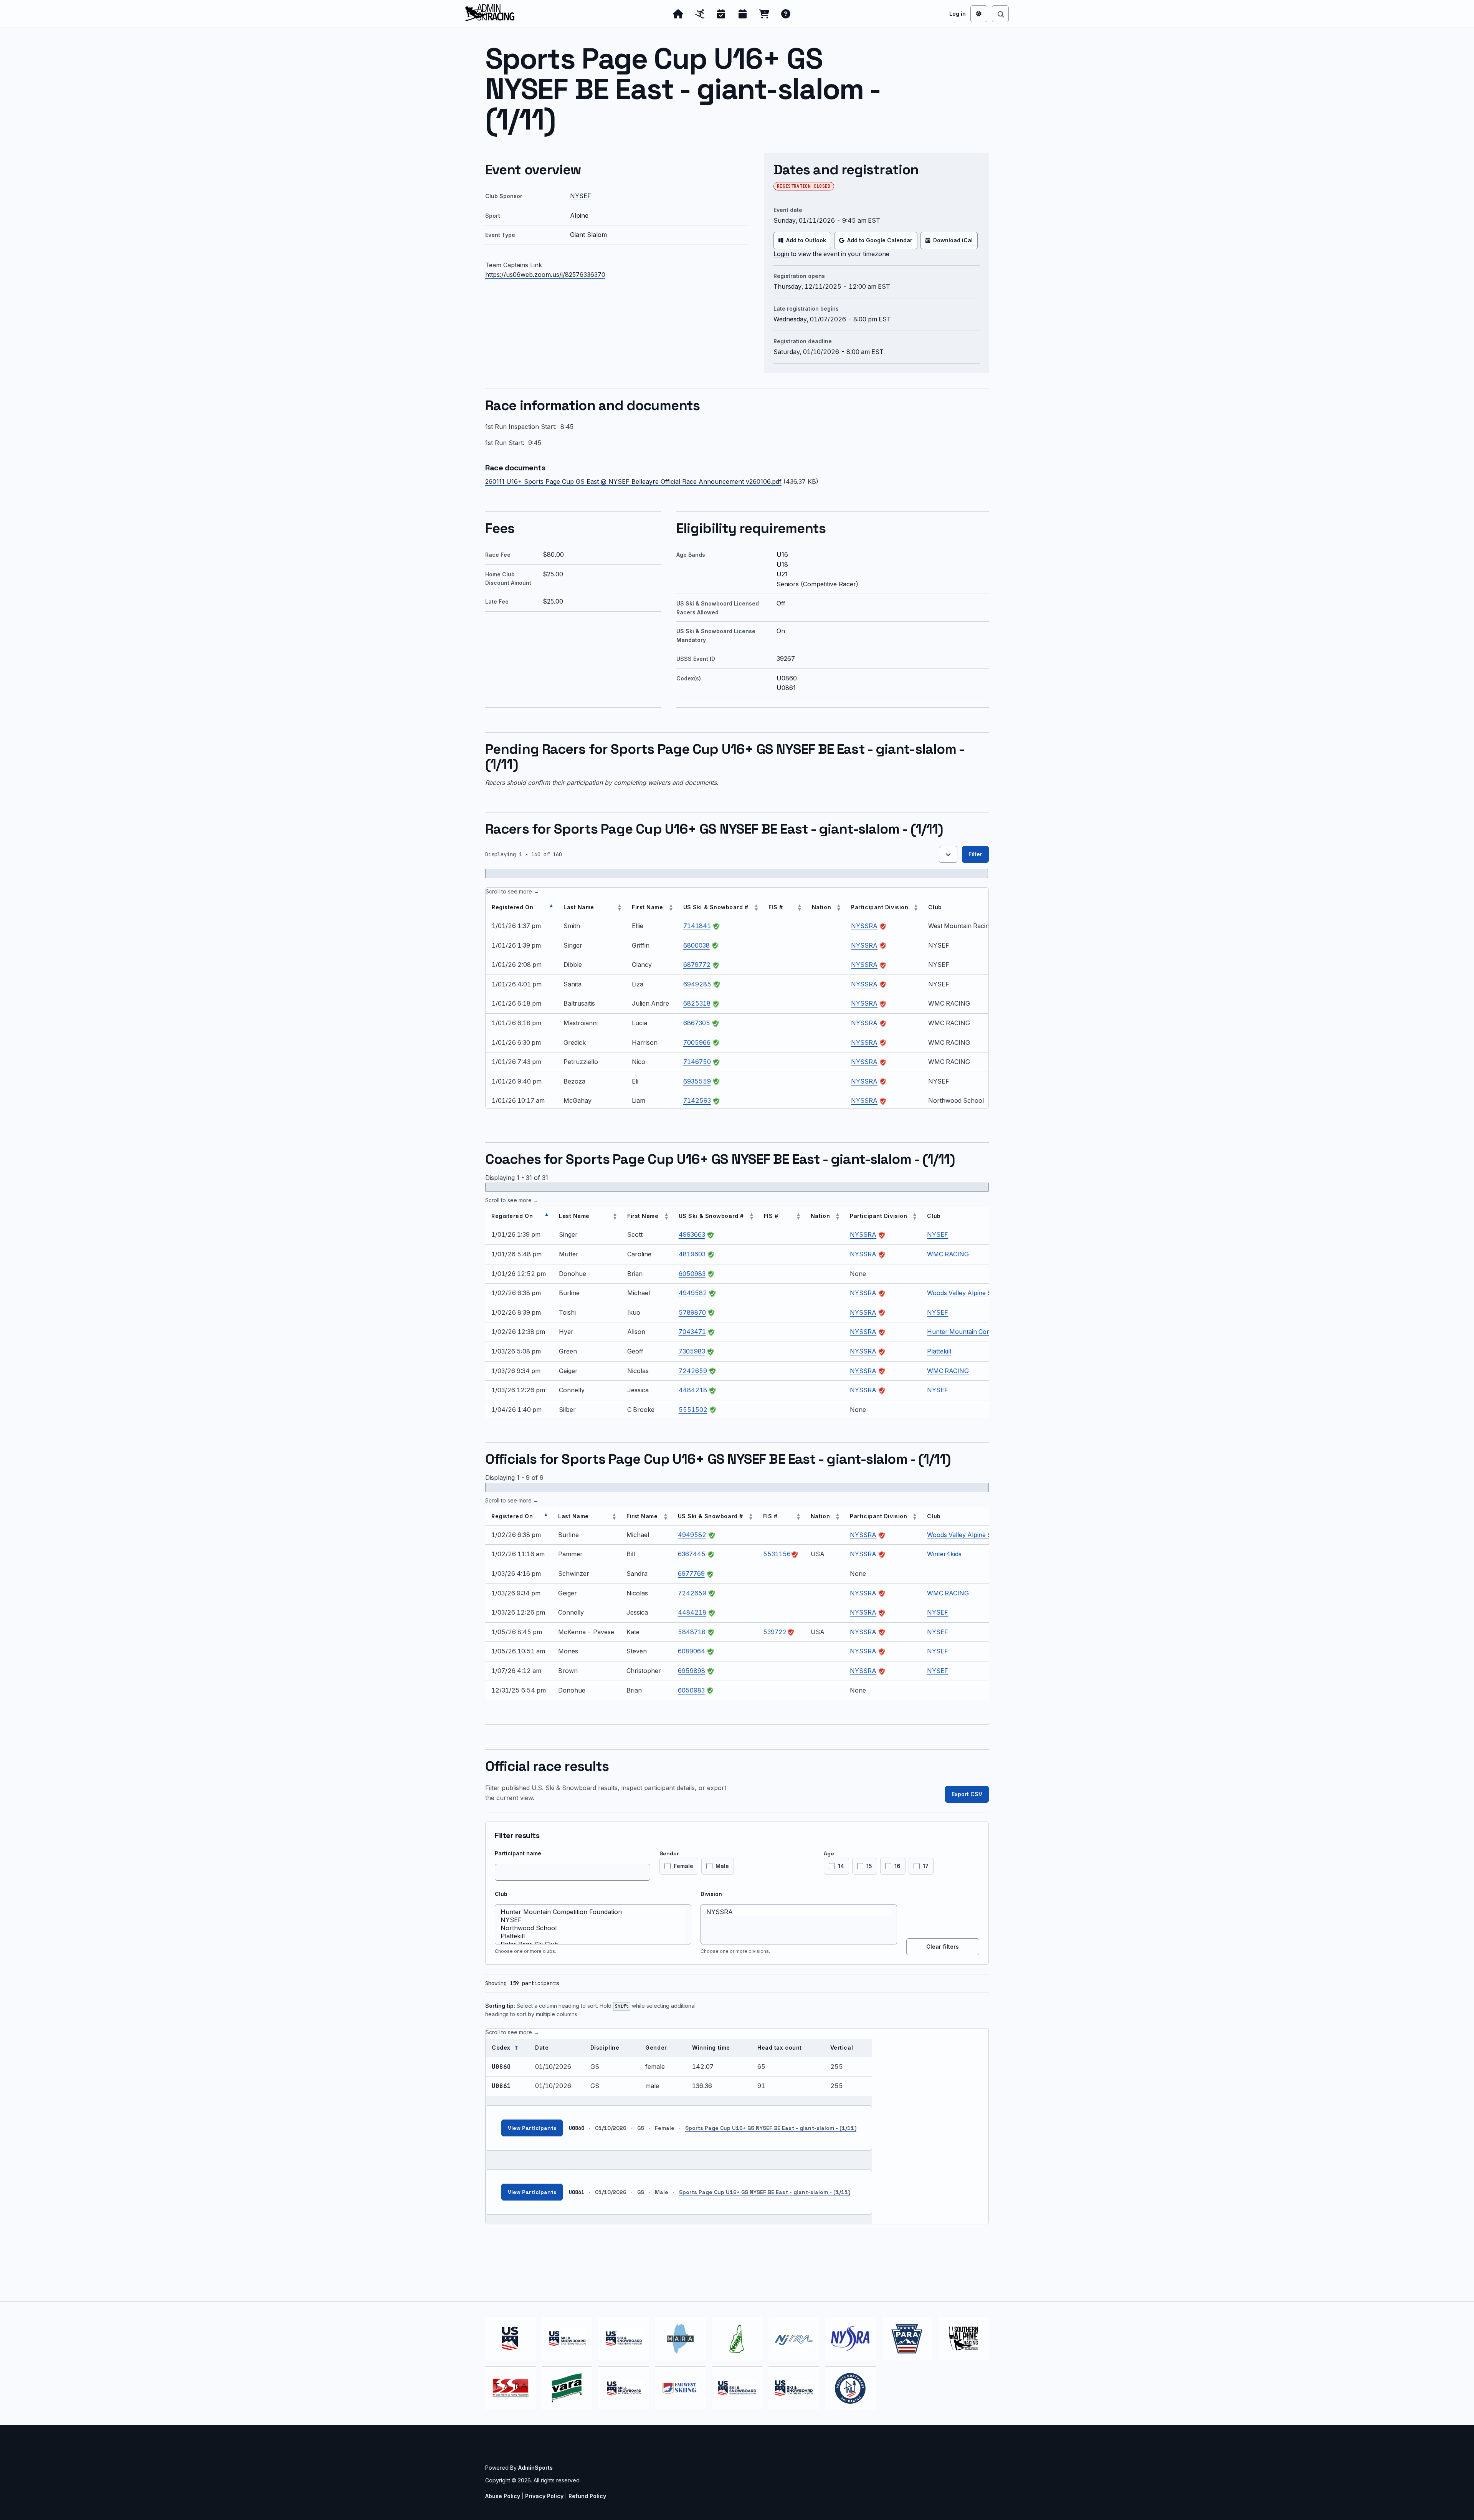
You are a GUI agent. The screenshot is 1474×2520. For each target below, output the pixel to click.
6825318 (697, 1003)
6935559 (697, 1081)
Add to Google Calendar (880, 240)
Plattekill (939, 1351)
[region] (737, 998)
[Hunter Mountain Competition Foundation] (593, 1912)
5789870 (692, 1312)
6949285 (697, 984)
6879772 (697, 965)
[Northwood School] (593, 1928)
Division (711, 1894)
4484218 (693, 1390)
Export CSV (967, 1794)
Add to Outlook (806, 240)
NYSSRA (864, 926)
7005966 (697, 1042)
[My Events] (721, 14)
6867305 (697, 1023)
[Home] (678, 14)
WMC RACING (948, 1254)
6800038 (697, 945)
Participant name (518, 1853)
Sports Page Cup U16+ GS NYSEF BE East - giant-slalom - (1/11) (771, 2128)
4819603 (692, 1254)
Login (781, 254)
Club (501, 1894)
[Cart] (764, 14)
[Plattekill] (593, 1936)
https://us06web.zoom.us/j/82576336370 (545, 275)
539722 (775, 1632)
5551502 (693, 1410)
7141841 (697, 926)
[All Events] (743, 14)
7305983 (692, 1351)
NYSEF (581, 196)
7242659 (693, 1371)
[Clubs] (700, 14)
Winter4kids (944, 1554)
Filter (975, 854)
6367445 (692, 1554)
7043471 (692, 1332)
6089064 (692, 1651)
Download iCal (953, 240)
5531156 (777, 1554)
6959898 (692, 1671)
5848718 (692, 1632)
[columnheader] (521, 908)
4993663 (692, 1234)
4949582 (693, 1293)
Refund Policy (587, 2496)
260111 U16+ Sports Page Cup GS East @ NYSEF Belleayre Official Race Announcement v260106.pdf (633, 481)
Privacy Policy (544, 2496)
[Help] (786, 14)
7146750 (697, 1062)
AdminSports (535, 2468)
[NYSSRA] (799, 1912)
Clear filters (943, 1947)
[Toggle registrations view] (948, 854)
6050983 (692, 1274)
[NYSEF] (593, 1920)
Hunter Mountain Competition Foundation (987, 1332)
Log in (958, 14)
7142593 (697, 1100)
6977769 (691, 1574)
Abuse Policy (503, 2496)
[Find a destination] (1000, 14)
